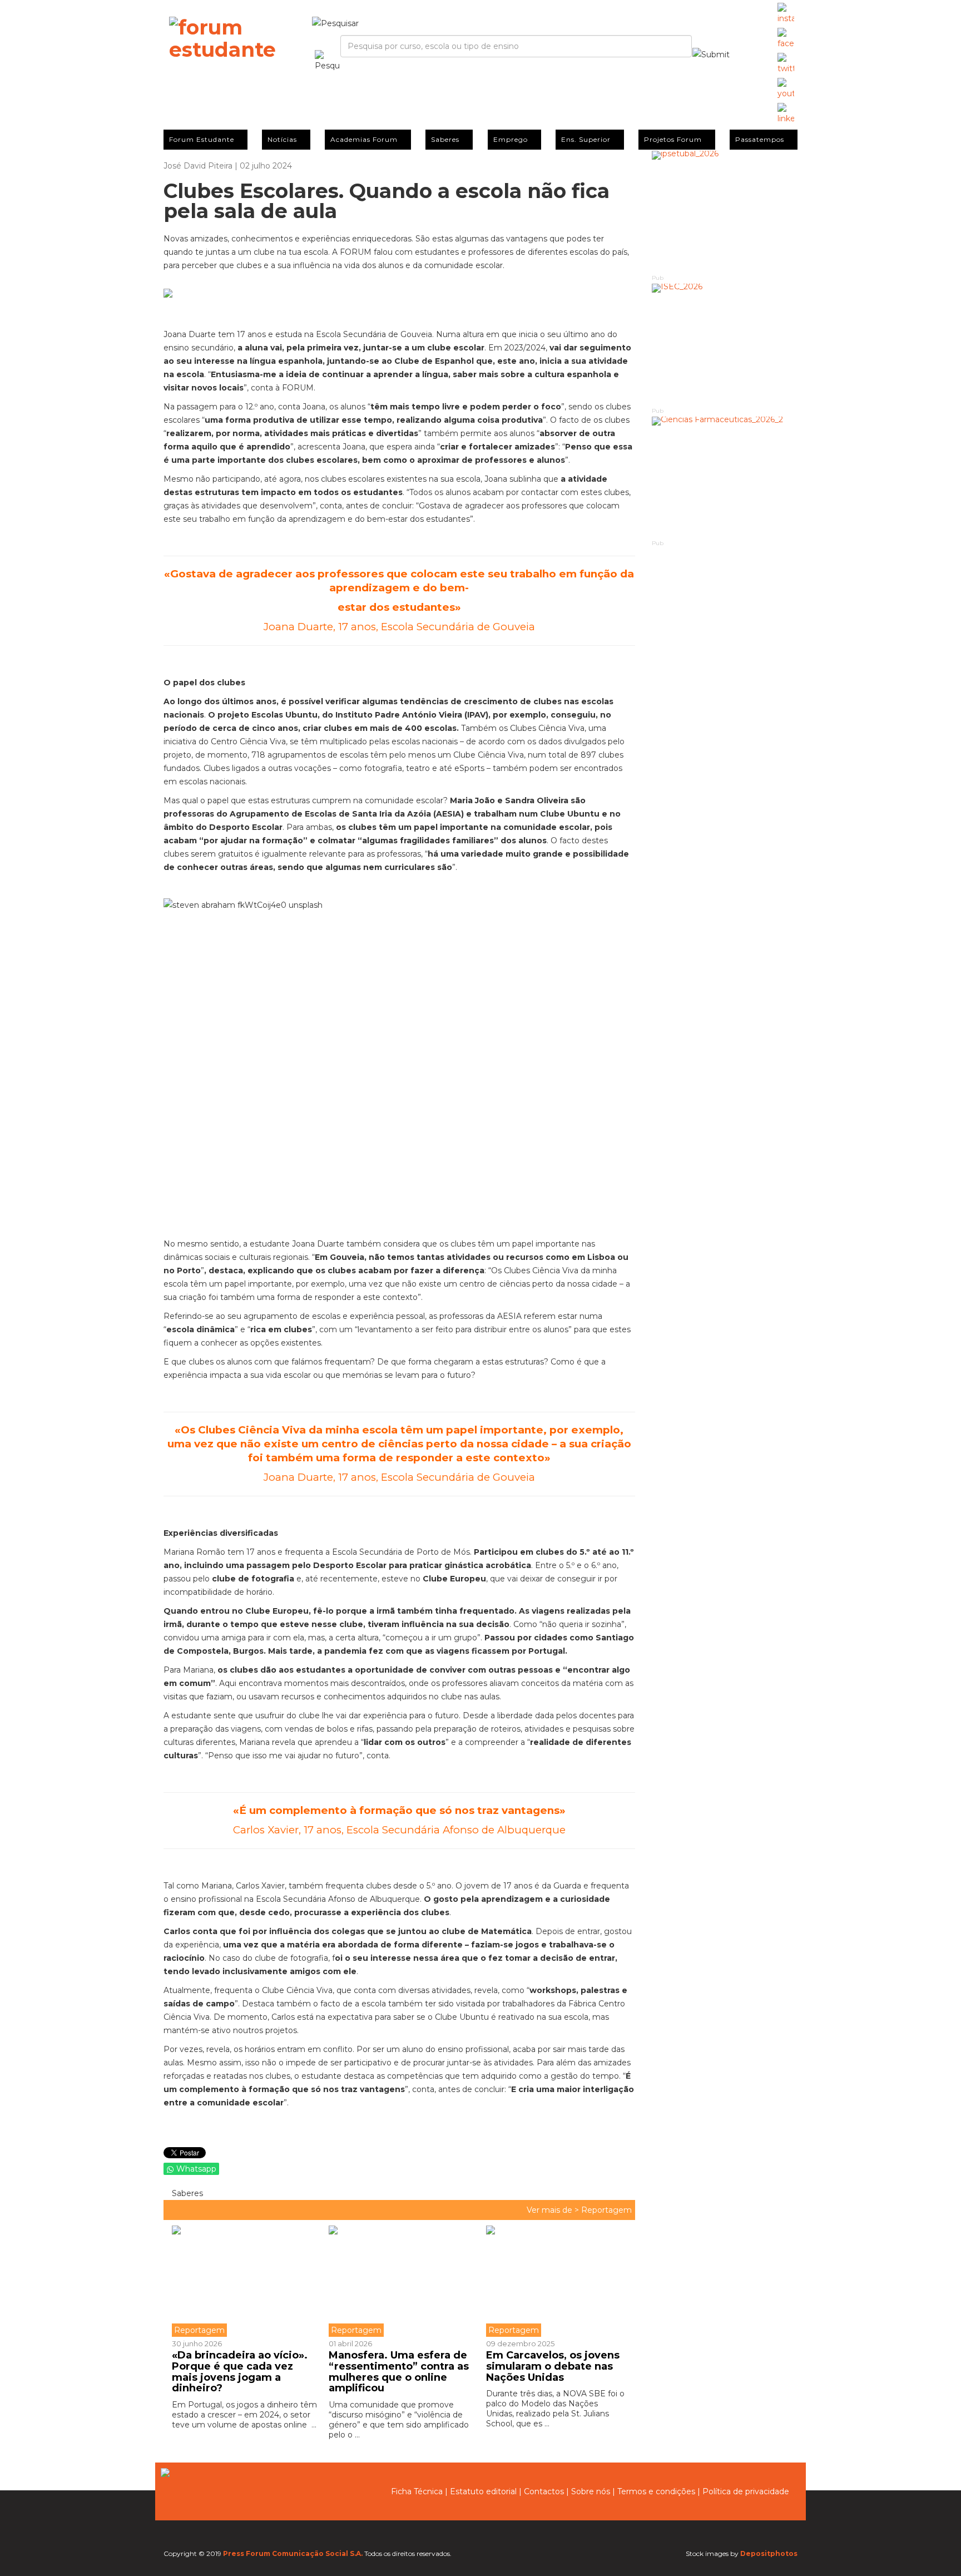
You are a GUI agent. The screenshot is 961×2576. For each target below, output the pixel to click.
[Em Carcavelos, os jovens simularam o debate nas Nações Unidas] (556, 2281)
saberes (186, 2193)
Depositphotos (769, 2553)
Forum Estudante (202, 139)
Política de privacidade (746, 2491)
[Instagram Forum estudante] (786, 14)
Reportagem (606, 2210)
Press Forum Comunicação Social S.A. (293, 2553)
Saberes (445, 139)
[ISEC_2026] (725, 345)
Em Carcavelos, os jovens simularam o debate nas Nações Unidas (553, 2366)
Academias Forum (364, 139)
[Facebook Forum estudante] (786, 39)
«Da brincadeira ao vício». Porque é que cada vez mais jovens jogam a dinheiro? (240, 2372)
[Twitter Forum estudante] (786, 64)
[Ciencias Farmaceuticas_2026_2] (725, 478)
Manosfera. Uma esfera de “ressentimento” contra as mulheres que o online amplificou (399, 2372)
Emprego (511, 139)
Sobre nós (591, 2491)
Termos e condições (656, 2491)
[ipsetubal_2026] (725, 212)
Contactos (544, 2491)
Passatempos (760, 139)
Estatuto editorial (483, 2491)
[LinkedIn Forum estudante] (786, 114)
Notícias (282, 139)
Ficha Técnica (417, 2491)
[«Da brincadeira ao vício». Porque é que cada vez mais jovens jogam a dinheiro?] (246, 2281)
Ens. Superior (586, 139)
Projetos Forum (673, 139)
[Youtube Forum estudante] (786, 89)
